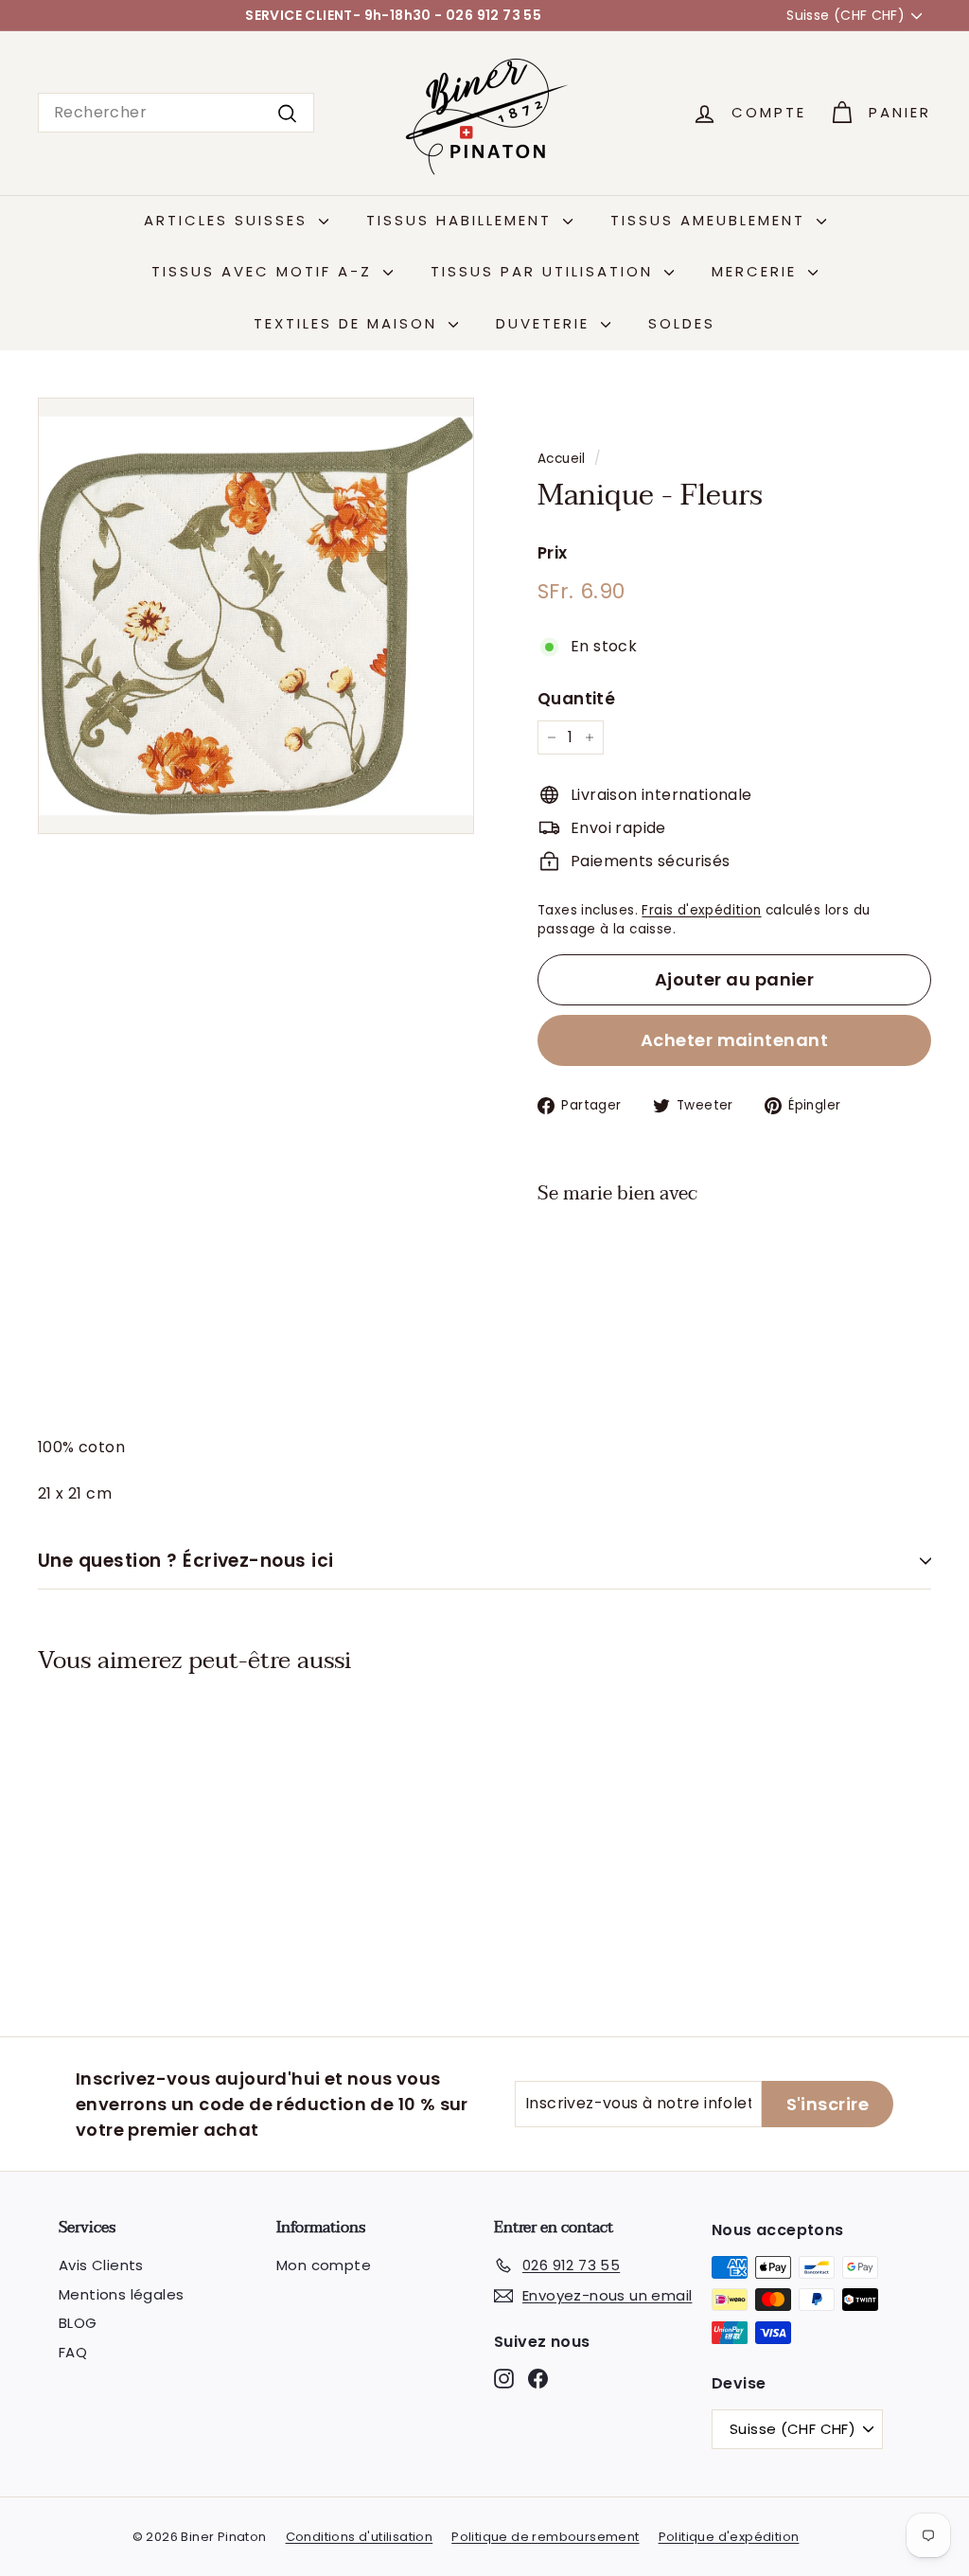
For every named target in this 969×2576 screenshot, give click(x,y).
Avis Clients (101, 2265)
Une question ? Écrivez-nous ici (186, 1561)
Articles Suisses (229, 220)
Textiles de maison (349, 323)
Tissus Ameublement (711, 220)
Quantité (576, 699)
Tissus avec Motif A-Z (265, 271)
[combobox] (176, 113)
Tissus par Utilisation (545, 271)
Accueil (562, 459)
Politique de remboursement (545, 2537)
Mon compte (324, 2265)
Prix (553, 553)
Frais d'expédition (701, 910)
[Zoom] (256, 616)
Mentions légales (121, 2294)
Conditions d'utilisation (360, 2537)
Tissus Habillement (462, 220)
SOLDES (682, 323)
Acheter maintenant (734, 1040)
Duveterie (546, 323)
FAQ (73, 2352)
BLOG (78, 2323)
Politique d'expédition (729, 2537)
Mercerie (758, 271)
